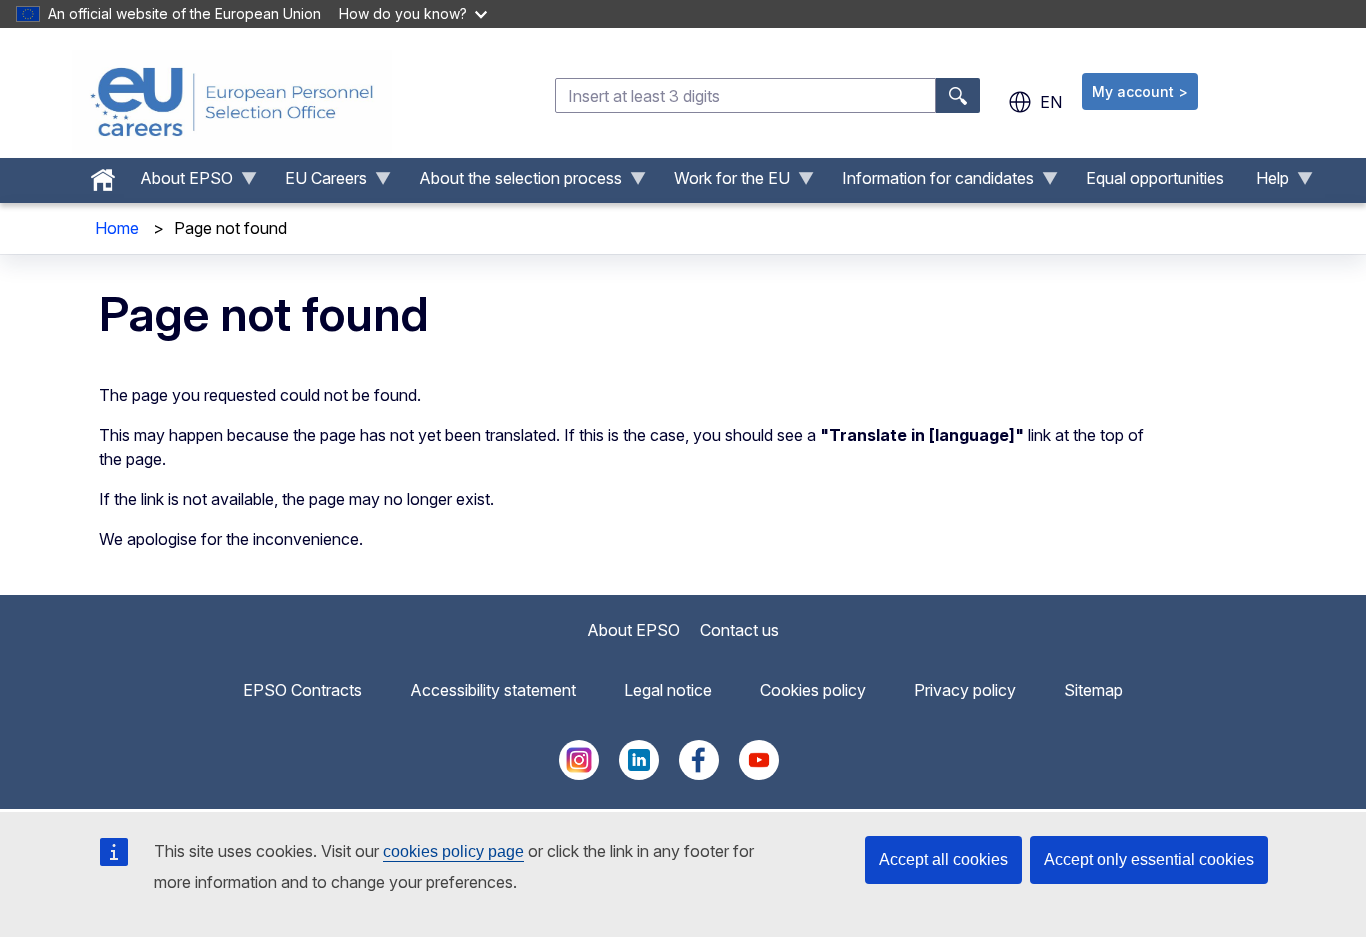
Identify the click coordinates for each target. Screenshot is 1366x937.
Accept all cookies (943, 859)
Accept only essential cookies (1149, 859)
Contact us (739, 630)
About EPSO (633, 630)
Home (117, 228)
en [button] (1051, 102)
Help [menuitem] (1264, 183)
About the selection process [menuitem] (512, 183)
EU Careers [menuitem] (318, 183)
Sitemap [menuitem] (1093, 690)
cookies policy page (453, 851)
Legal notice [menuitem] (668, 690)
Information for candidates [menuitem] (930, 183)
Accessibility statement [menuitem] (493, 690)
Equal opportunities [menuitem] (1155, 178)
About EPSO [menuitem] (178, 183)
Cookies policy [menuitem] (813, 690)
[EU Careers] (232, 102)
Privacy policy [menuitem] (965, 690)
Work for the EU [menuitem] (724, 183)
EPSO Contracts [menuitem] (302, 690)
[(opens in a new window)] (579, 774)
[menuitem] (103, 175)
